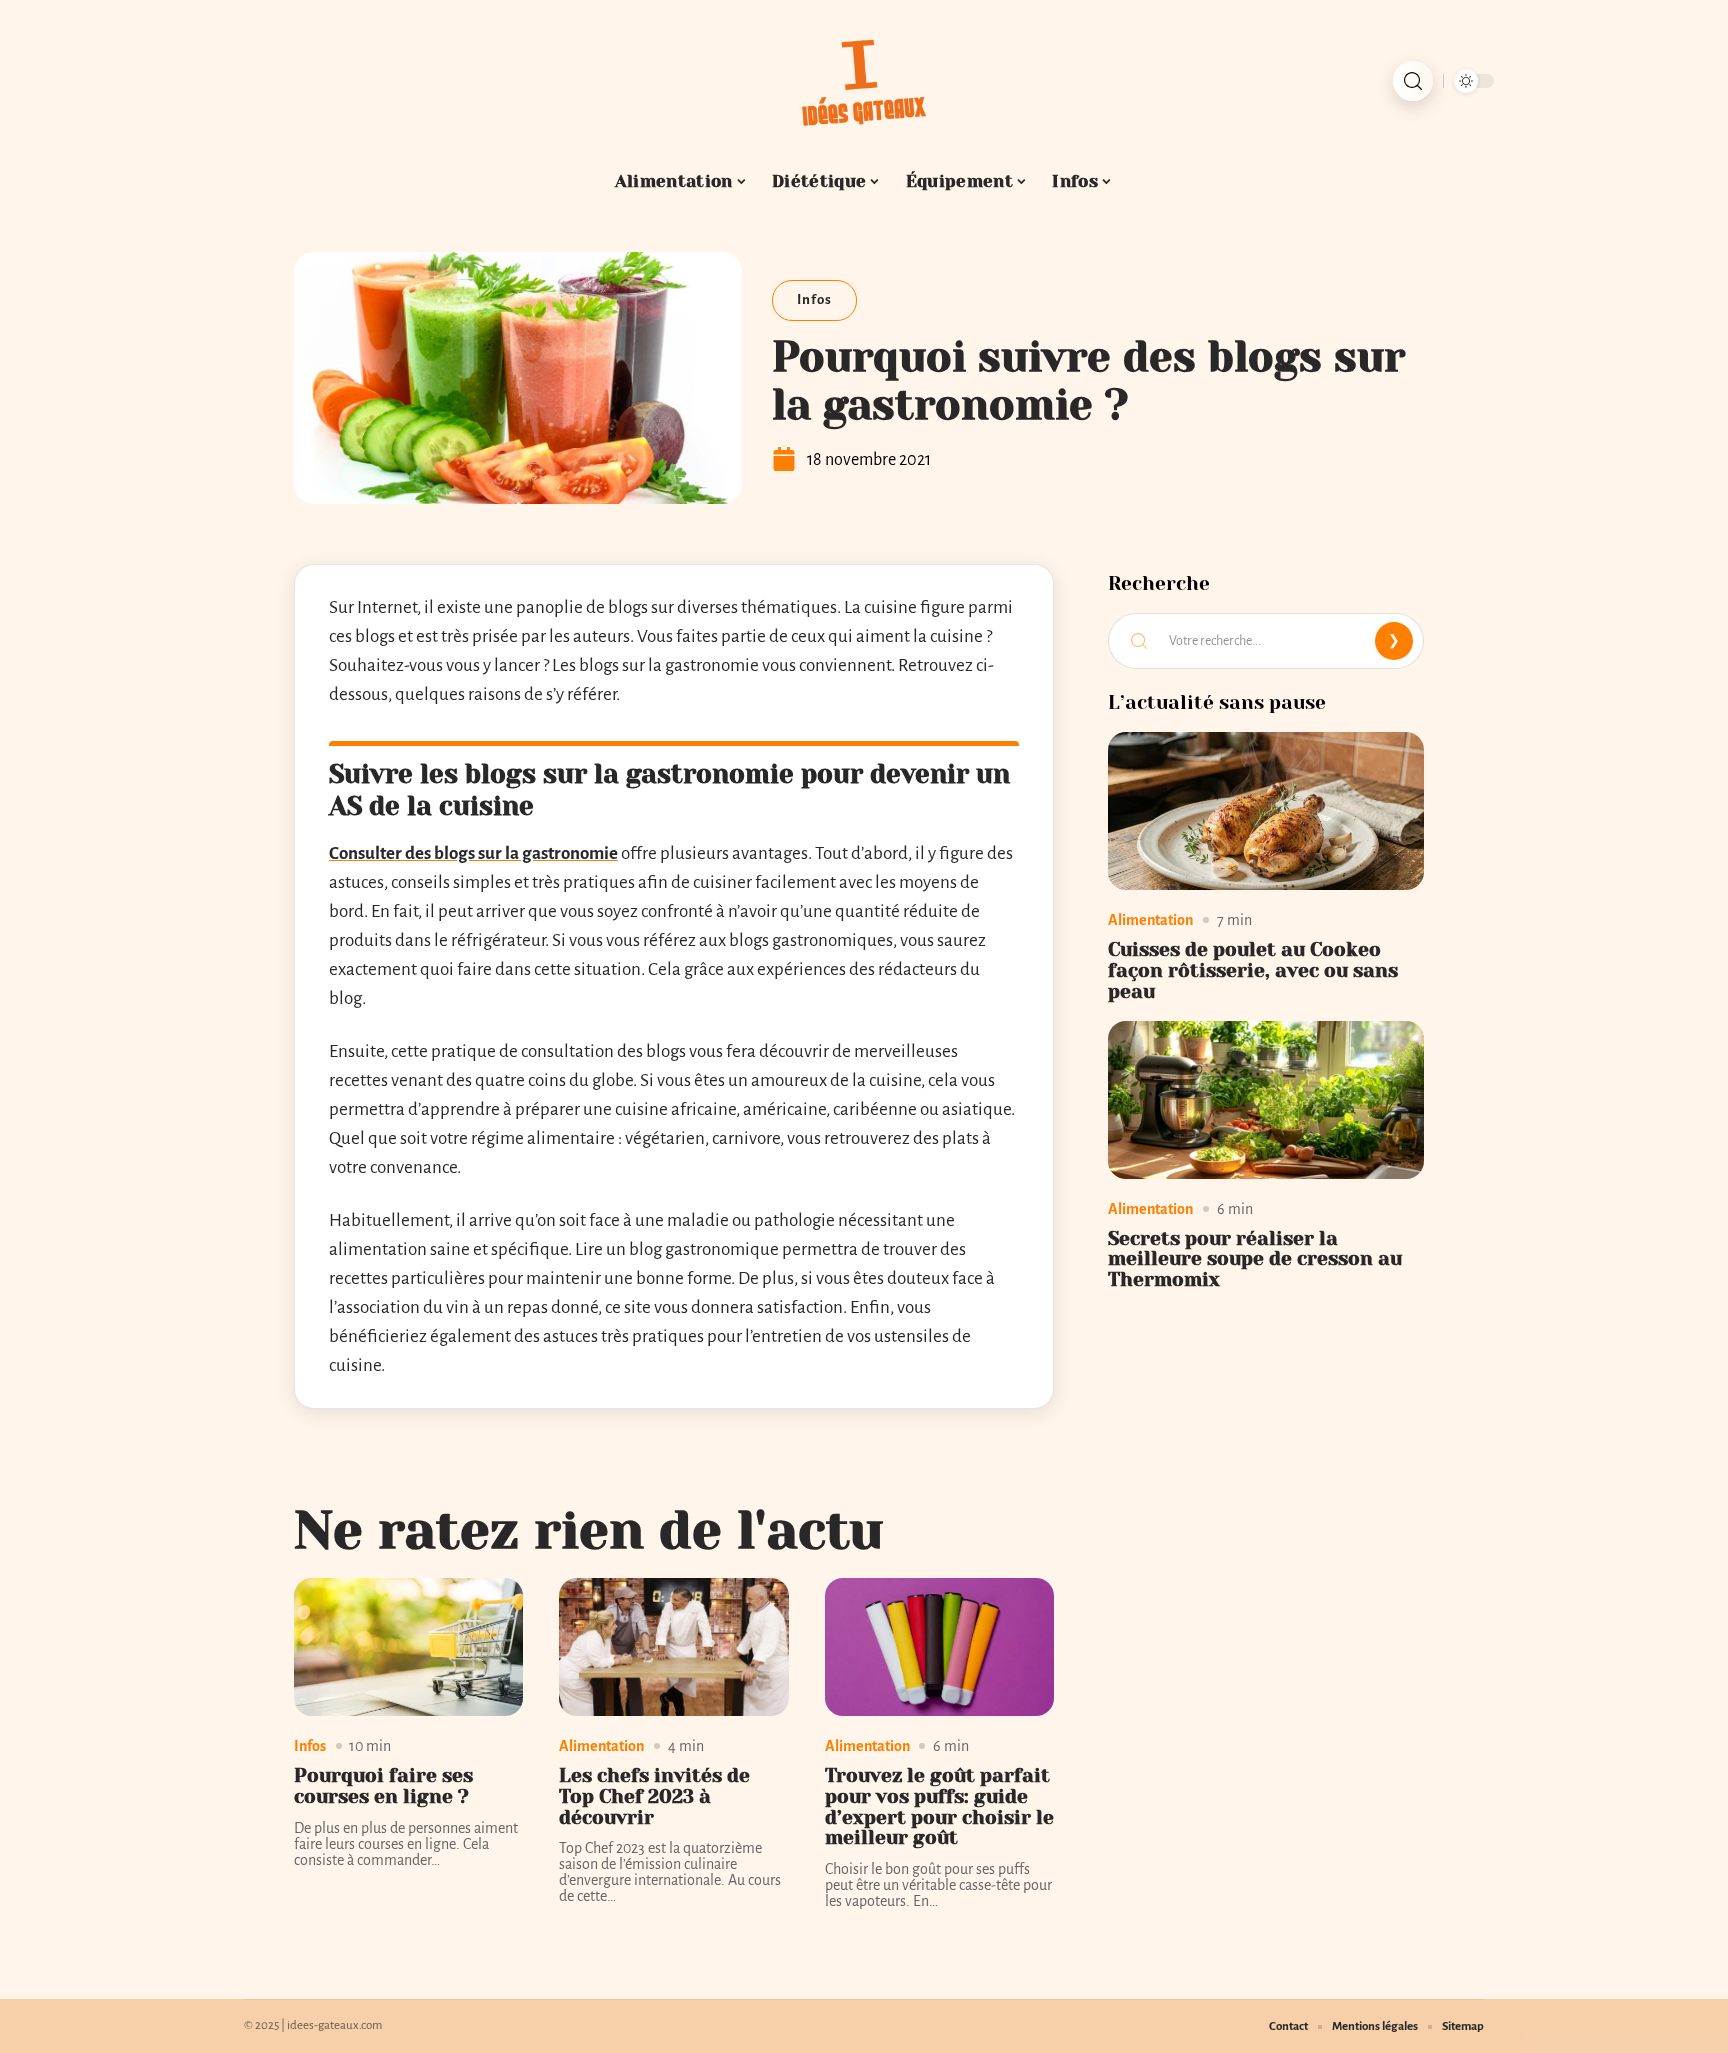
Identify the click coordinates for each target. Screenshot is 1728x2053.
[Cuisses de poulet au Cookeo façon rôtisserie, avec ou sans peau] (1266, 811)
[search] (1413, 81)
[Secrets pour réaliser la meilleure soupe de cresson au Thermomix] (1266, 1100)
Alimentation (601, 1746)
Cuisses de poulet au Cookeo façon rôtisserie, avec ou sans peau (1253, 970)
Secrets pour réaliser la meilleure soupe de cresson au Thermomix (1255, 1259)
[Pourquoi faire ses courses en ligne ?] (408, 1647)
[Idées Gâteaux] (864, 81)
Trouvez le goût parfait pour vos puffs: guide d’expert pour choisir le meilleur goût (939, 1806)
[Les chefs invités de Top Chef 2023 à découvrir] (673, 1647)
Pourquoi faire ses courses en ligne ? (383, 1786)
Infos (814, 299)
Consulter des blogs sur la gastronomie (473, 853)
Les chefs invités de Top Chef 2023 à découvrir (654, 1796)
